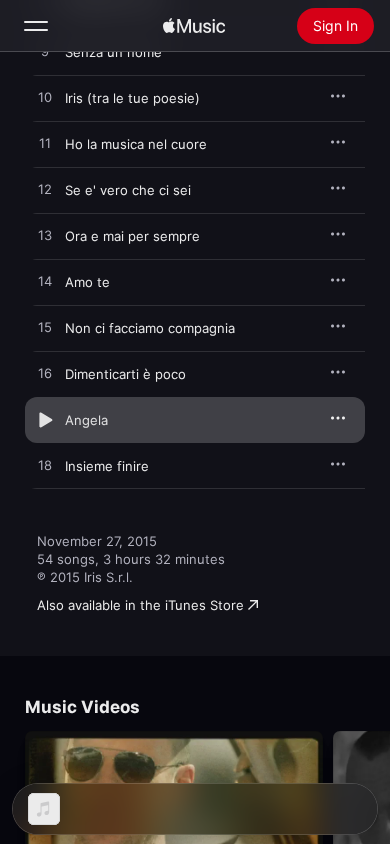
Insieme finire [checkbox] (107, 466)
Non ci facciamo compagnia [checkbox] (150, 328)
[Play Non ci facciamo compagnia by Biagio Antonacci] (45, 328)
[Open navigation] (36, 26)
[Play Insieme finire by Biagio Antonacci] (45, 466)
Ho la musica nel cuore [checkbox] (136, 144)
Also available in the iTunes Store (140, 605)
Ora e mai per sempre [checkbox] (132, 236)
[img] (194, 26)
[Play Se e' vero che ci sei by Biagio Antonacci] (45, 190)
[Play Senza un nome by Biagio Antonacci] (45, 52)
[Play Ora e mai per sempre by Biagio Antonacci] (45, 236)
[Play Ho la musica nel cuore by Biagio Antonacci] (45, 144)
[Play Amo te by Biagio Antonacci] (45, 282)
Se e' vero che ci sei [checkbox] (128, 190)
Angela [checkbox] (86, 420)
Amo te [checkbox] (87, 282)
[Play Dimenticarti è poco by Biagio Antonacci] (45, 374)
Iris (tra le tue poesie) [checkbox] (132, 98)
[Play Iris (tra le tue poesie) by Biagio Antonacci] (45, 98)
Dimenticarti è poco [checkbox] (125, 374)
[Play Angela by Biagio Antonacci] (45, 420)
